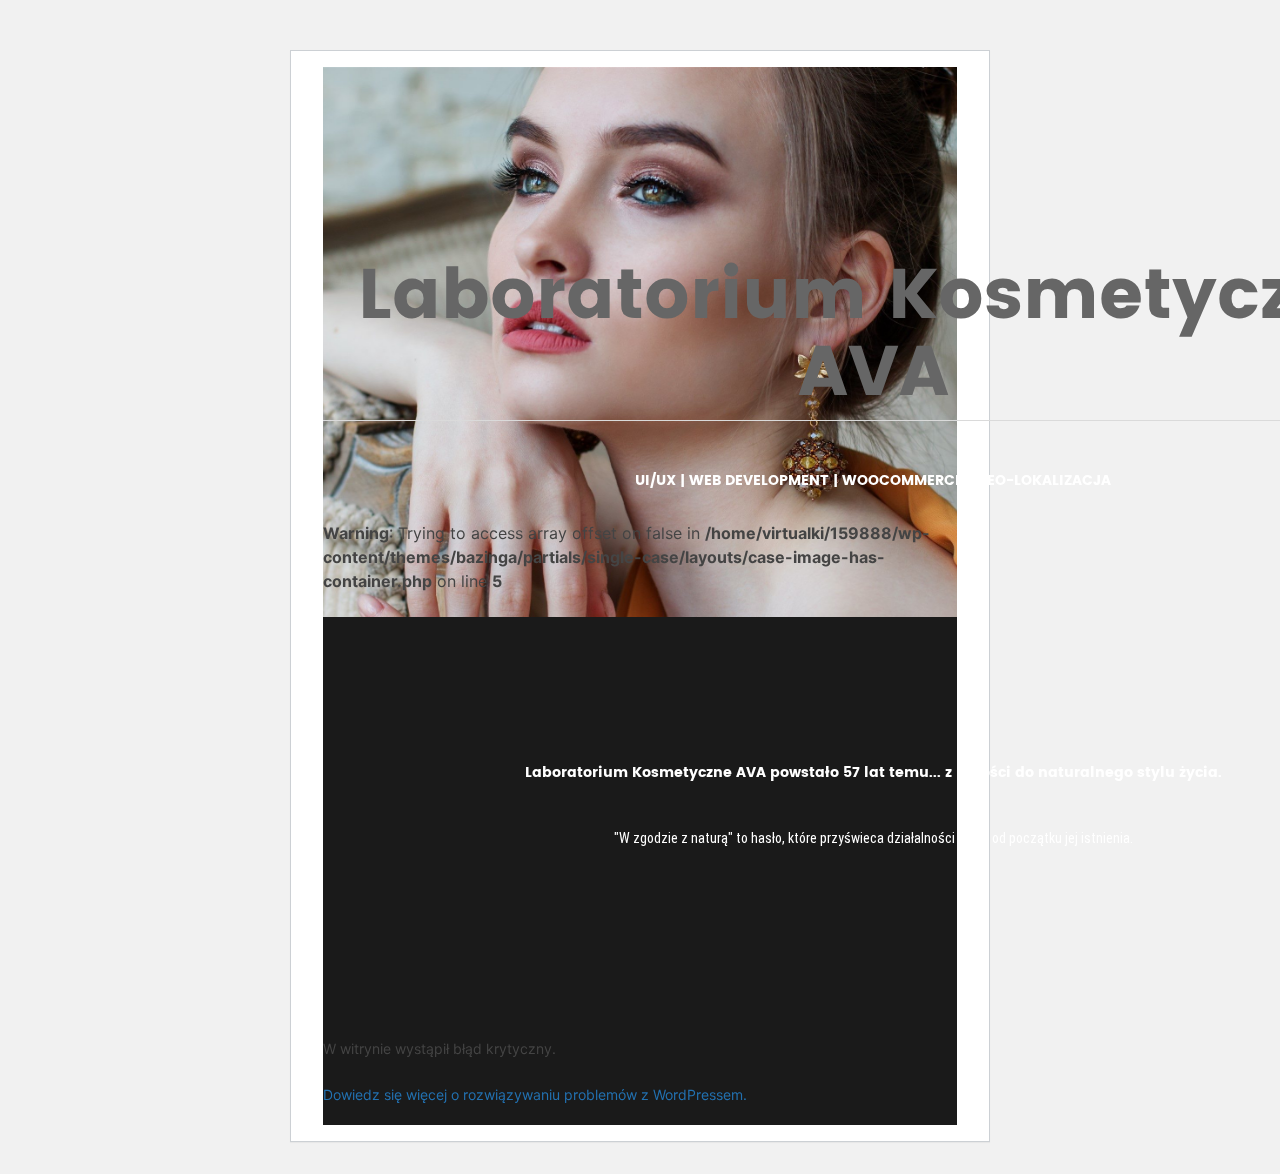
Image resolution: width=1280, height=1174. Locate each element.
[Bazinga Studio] (150, 48)
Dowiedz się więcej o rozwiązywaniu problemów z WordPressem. (535, 1094)
